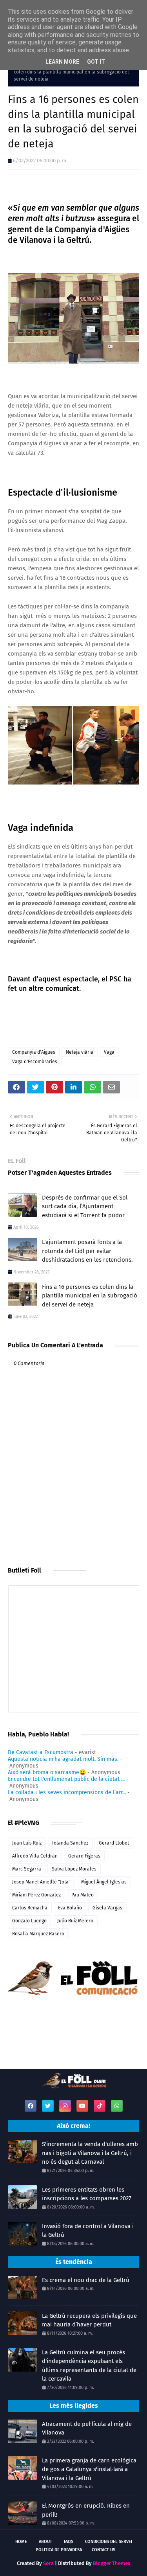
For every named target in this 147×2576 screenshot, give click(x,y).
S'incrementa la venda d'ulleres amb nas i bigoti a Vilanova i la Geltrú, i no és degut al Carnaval (90, 2153)
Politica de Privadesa (59, 2550)
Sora (48, 2563)
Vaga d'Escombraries (35, 1062)
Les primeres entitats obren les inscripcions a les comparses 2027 (87, 2194)
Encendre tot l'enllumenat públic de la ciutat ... (66, 1779)
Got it (96, 62)
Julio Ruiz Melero (75, 1921)
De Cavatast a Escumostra (41, 1752)
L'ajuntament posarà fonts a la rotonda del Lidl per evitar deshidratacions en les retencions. (87, 1251)
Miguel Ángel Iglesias (104, 1882)
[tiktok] (100, 2106)
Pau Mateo (83, 1895)
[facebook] (31, 2106)
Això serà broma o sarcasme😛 (47, 1772)
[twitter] (48, 2106)
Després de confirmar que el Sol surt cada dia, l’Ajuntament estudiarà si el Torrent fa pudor (85, 1206)
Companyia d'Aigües (34, 1052)
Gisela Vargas (107, 1908)
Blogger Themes (112, 2563)
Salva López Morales (74, 1869)
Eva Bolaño (70, 1908)
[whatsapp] (117, 2106)
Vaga (109, 1052)
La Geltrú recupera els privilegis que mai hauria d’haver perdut (89, 2320)
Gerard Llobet (114, 1843)
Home (21, 2542)
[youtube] (82, 2106)
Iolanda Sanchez (70, 1843)
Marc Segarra (27, 1869)
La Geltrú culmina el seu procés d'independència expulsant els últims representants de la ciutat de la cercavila (89, 2366)
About (45, 2542)
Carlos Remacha (30, 1908)
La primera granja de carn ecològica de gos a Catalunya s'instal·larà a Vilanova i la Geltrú (89, 2469)
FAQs (69, 2542)
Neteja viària (80, 1052)
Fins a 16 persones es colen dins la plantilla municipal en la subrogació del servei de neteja (90, 1296)
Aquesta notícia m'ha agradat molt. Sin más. (63, 1759)
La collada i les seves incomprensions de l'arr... (67, 1792)
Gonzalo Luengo (29, 1921)
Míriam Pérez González (36, 1895)
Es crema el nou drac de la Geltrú (86, 2280)
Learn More (62, 62)
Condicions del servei (109, 2542)
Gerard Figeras (84, 1856)
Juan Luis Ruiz (27, 1843)
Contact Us (103, 2550)
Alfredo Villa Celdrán (35, 1856)
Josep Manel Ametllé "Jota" (41, 1882)
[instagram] (65, 2106)
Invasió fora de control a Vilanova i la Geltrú (88, 2231)
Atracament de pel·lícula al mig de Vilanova (87, 2428)
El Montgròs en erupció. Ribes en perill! (86, 2510)
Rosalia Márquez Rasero (38, 1934)
